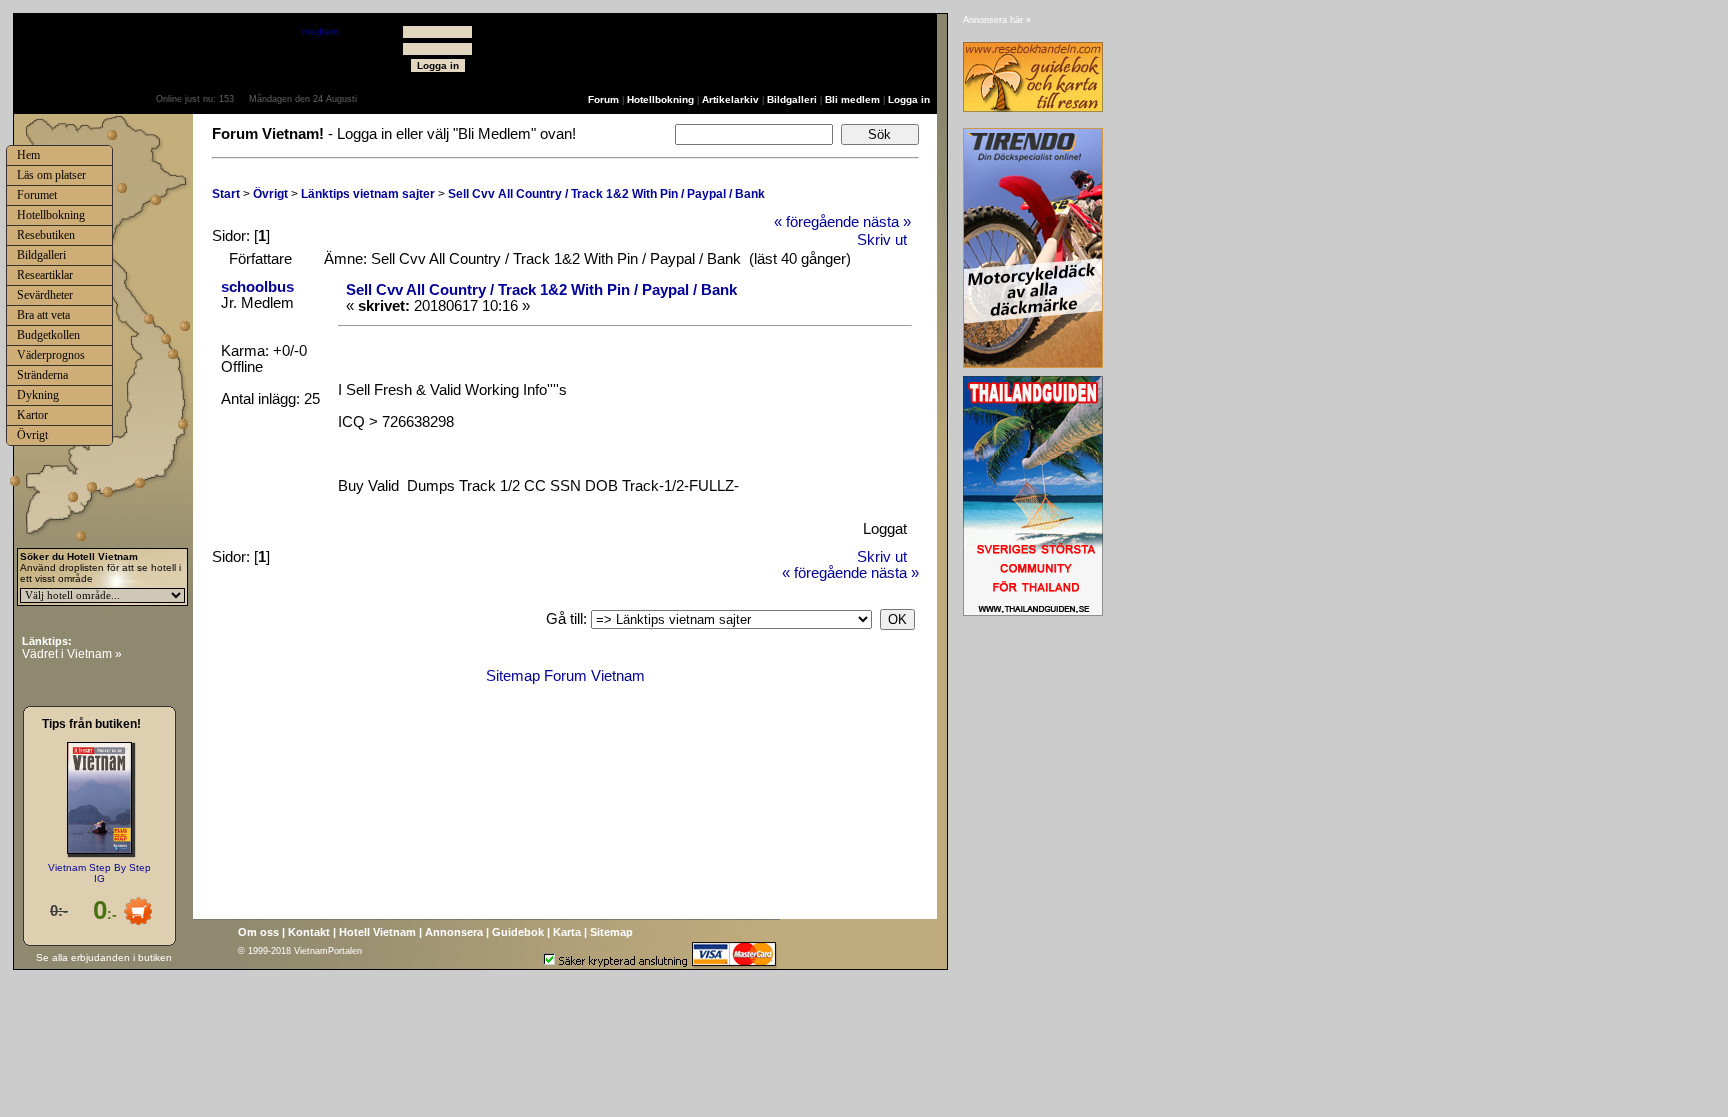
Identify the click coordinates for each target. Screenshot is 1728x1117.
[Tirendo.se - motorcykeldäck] (1033, 363)
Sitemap (611, 932)
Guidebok (518, 932)
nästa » (887, 222)
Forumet (37, 195)
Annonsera (454, 932)
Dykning (38, 395)
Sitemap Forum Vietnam (565, 676)
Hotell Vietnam (377, 932)
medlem (320, 31)
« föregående (816, 222)
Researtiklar (45, 275)
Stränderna (42, 375)
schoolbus (257, 287)
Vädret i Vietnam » (72, 654)
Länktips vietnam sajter (368, 194)
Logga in (909, 99)
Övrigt (270, 194)
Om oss (258, 932)
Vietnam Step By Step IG (99, 873)
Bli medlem (852, 99)
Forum (603, 99)
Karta (567, 932)
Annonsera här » (997, 20)
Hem (28, 155)
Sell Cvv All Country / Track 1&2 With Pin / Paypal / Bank (606, 194)
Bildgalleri (792, 99)
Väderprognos (51, 355)
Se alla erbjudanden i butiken (104, 957)
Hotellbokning (660, 99)
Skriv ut (882, 240)
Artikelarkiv (730, 99)
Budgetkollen (48, 335)
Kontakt (309, 932)
